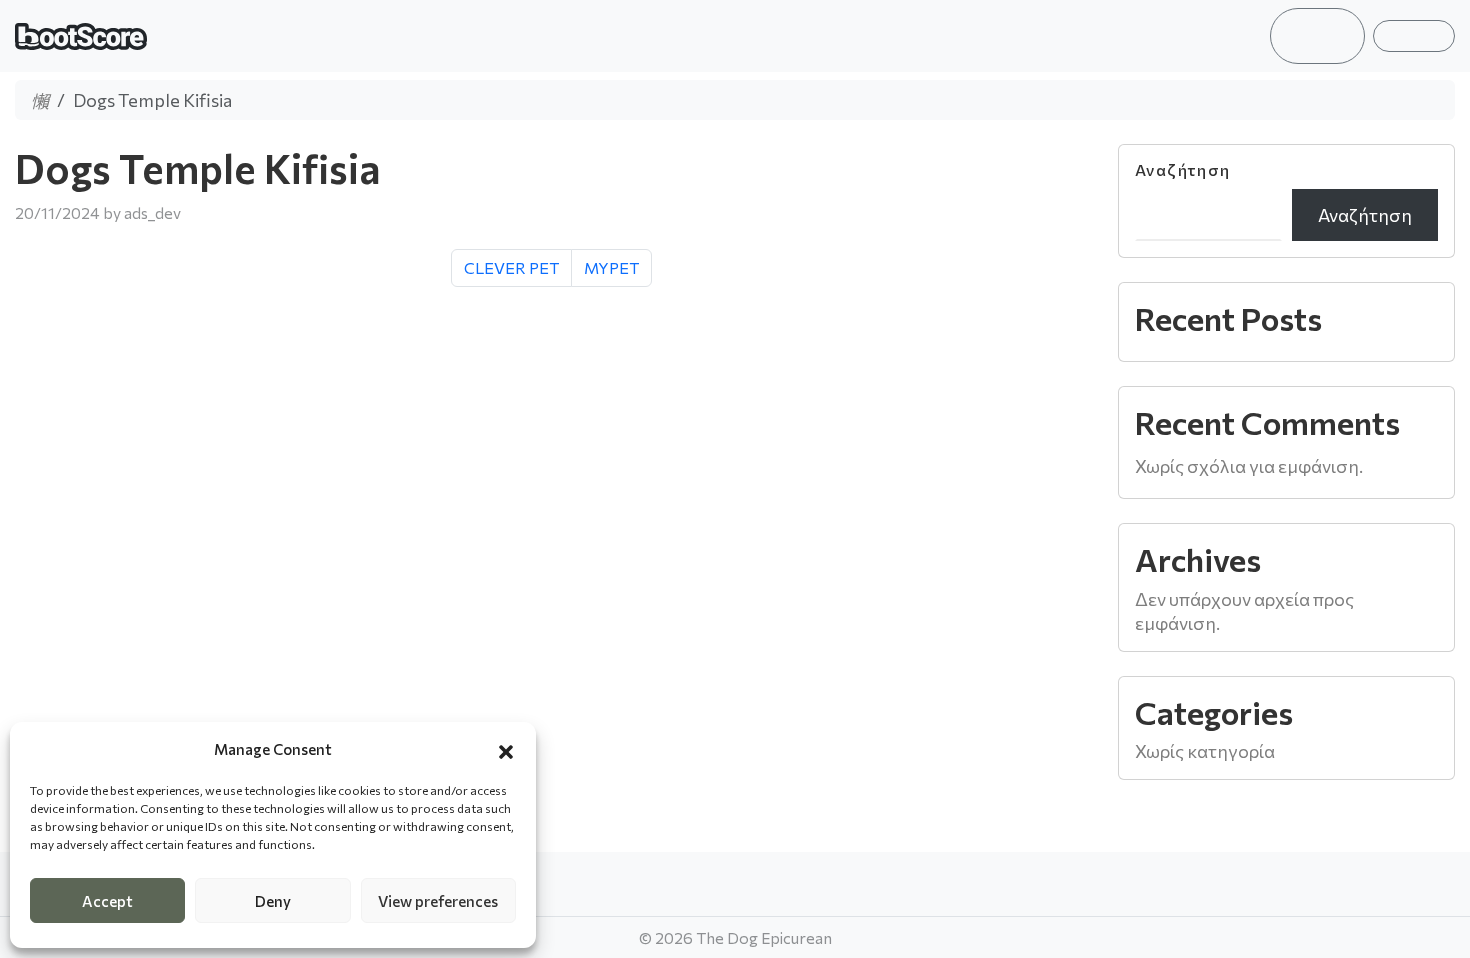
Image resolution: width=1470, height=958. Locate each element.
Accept (107, 901)
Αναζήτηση (1183, 170)
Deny (273, 901)
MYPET (611, 267)
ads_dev (152, 212)
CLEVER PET (511, 267)
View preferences (438, 901)
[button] (506, 749)
